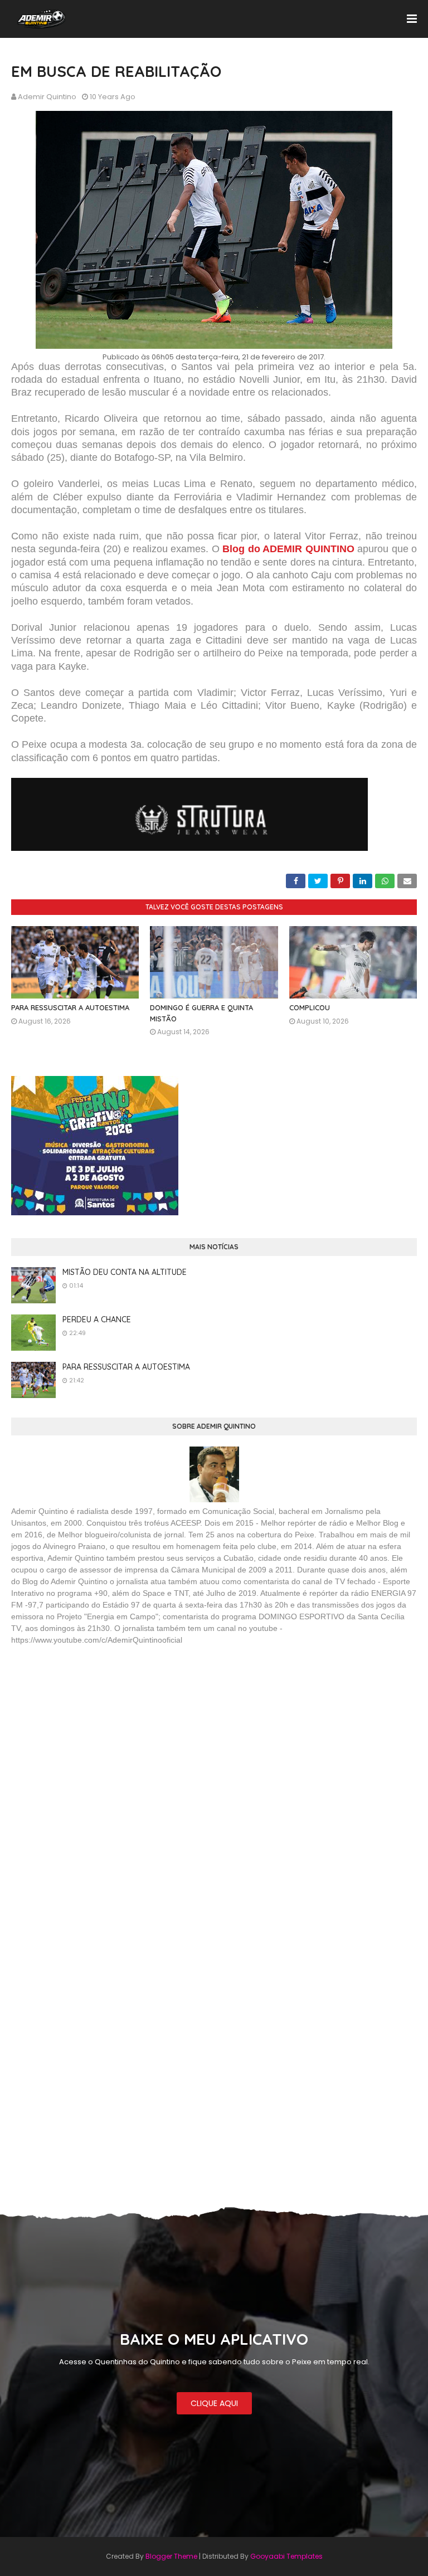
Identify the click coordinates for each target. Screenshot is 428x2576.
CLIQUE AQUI (214, 2403)
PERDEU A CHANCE (97, 1319)
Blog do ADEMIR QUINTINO (288, 549)
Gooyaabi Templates (286, 2556)
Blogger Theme (171, 2556)
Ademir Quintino (47, 97)
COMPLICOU (310, 1007)
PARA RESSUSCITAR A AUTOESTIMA (70, 1007)
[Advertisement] (95, 1735)
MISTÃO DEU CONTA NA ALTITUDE (125, 1272)
